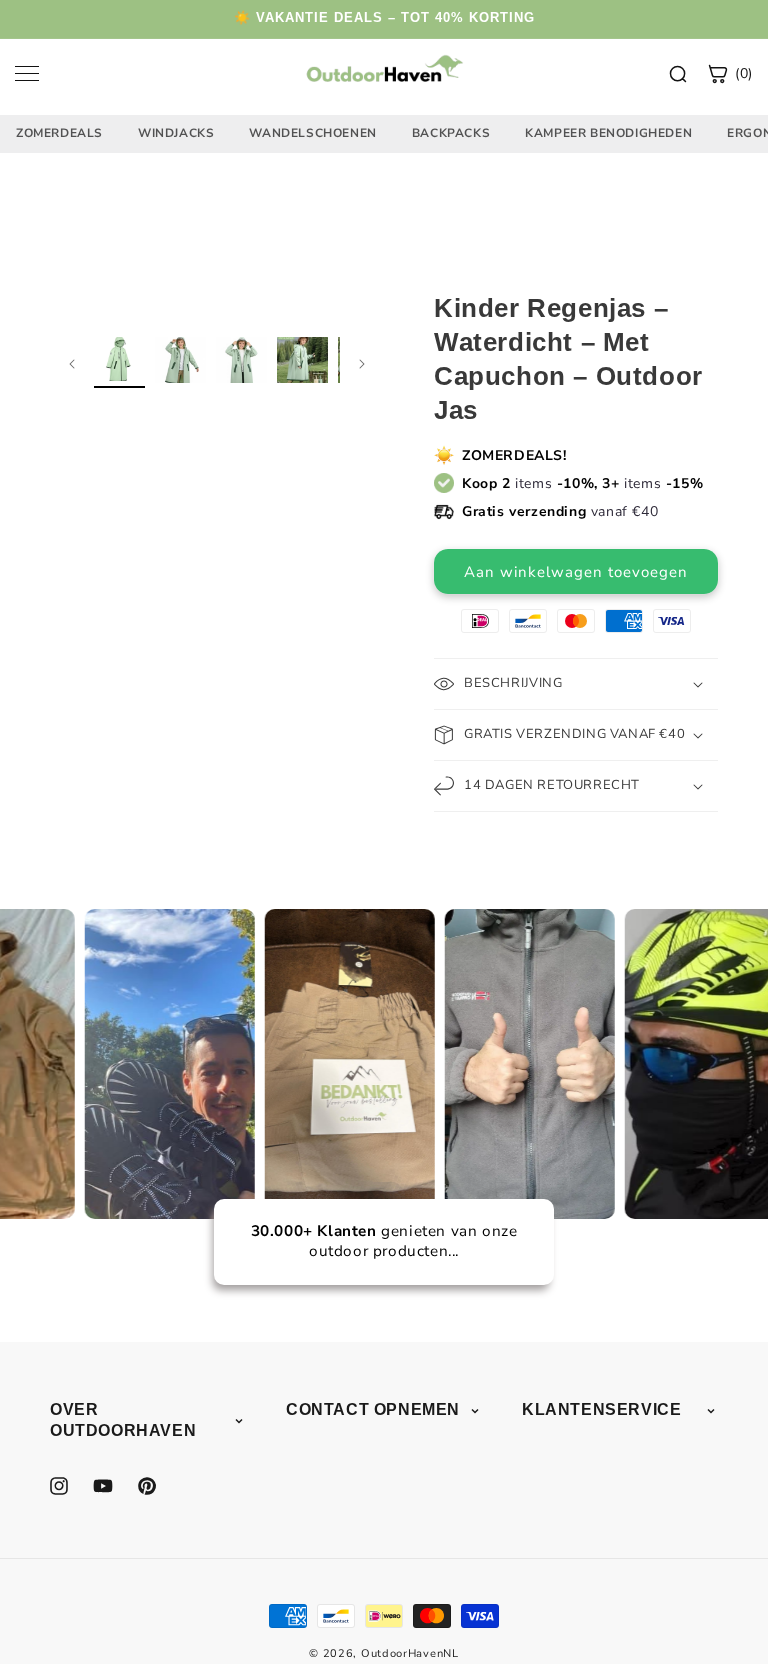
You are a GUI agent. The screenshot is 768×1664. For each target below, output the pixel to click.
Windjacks (176, 133)
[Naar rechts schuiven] (362, 363)
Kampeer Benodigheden (608, 133)
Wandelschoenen (312, 133)
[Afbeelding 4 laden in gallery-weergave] (302, 362)
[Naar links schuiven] (72, 363)
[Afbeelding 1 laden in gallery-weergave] (119, 362)
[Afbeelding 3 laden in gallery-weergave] (241, 362)
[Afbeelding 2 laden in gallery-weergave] (180, 362)
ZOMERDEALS (59, 133)
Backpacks (451, 133)
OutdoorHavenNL (410, 1653)
